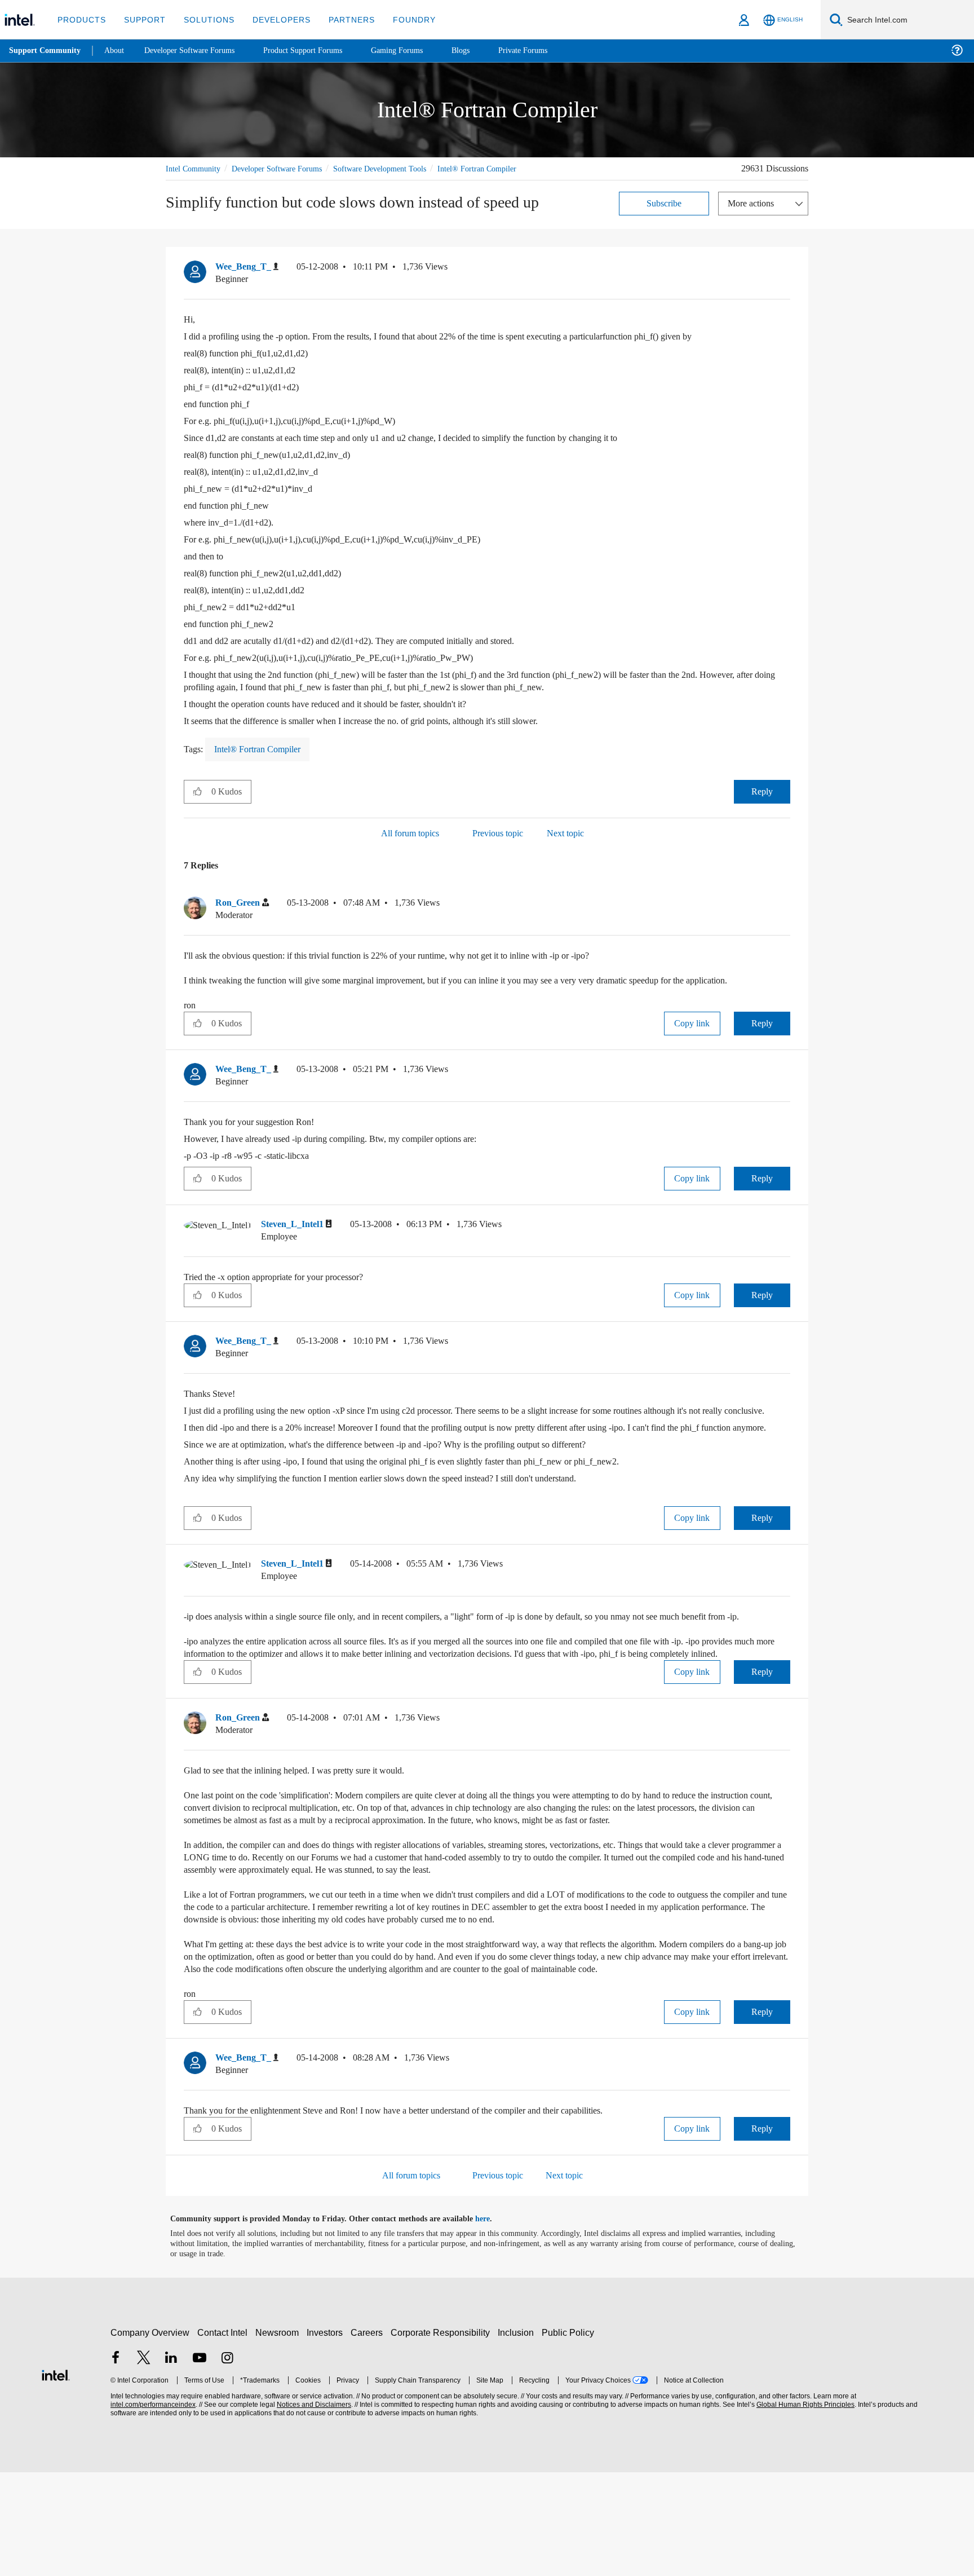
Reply (762, 804)
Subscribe (664, 216)
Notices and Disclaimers (313, 2509)
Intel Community (195, 168)
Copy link (692, 1049)
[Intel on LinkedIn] (171, 2463)
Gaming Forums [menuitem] (417, 50)
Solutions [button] (204, 19)
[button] (786, 282)
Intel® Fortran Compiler (206, 181)
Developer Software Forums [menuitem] (198, 50)
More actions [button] (754, 216)
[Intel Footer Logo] (56, 2478)
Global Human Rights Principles (804, 2509)
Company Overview (150, 2436)
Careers (369, 2436)
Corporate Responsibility (442, 2436)
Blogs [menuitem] (483, 50)
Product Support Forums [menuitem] (318, 50)
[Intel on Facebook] (116, 2463)
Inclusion (518, 2436)
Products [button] (81, 19)
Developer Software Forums (286, 168)
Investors (327, 2436)
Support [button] (142, 19)
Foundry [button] (401, 19)
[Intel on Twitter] (144, 2463)
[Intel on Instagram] (227, 2463)
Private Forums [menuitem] (548, 50)
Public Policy (570, 2436)
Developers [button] (273, 19)
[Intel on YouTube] (200, 2463)
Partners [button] (340, 19)
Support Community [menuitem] (46, 51)
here (492, 2323)
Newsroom (279, 2436)
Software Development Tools (400, 168)
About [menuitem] (117, 50)
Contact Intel (224, 2436)
